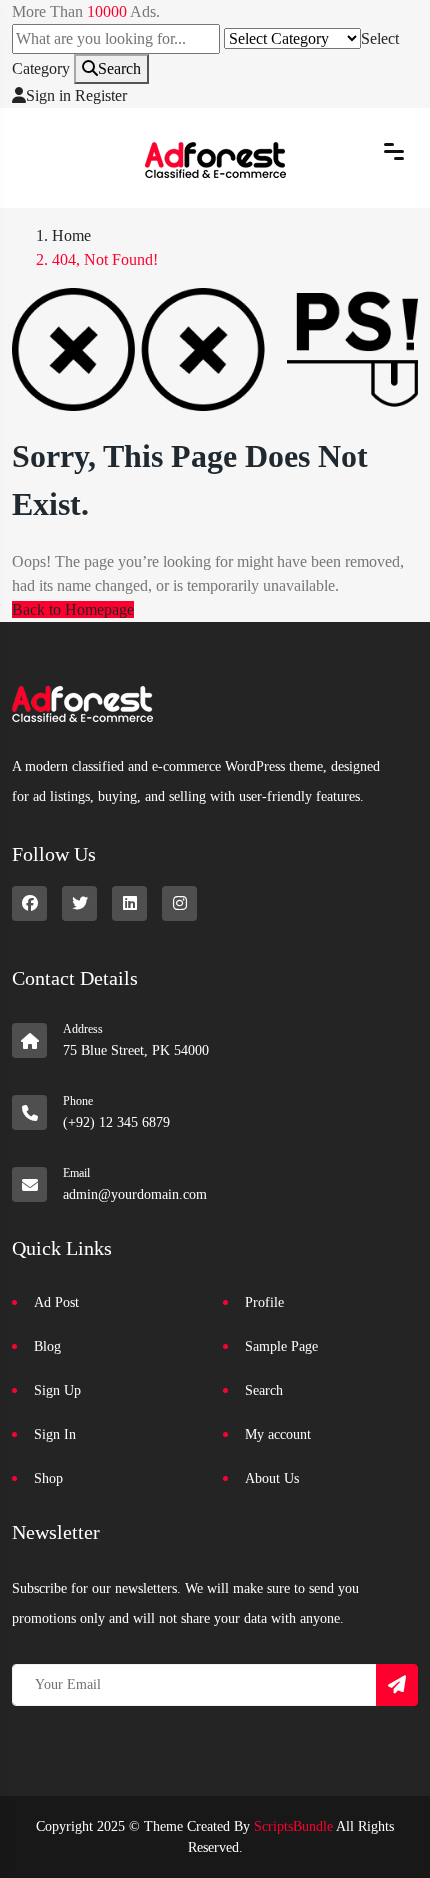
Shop (48, 1478)
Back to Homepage (73, 609)
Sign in (48, 95)
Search (119, 68)
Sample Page (281, 1346)
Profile (264, 1302)
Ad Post (56, 1302)
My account (278, 1434)
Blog (47, 1346)
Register (101, 95)
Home (71, 235)
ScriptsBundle (293, 1826)
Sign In (55, 1434)
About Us (272, 1478)
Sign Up (57, 1390)
